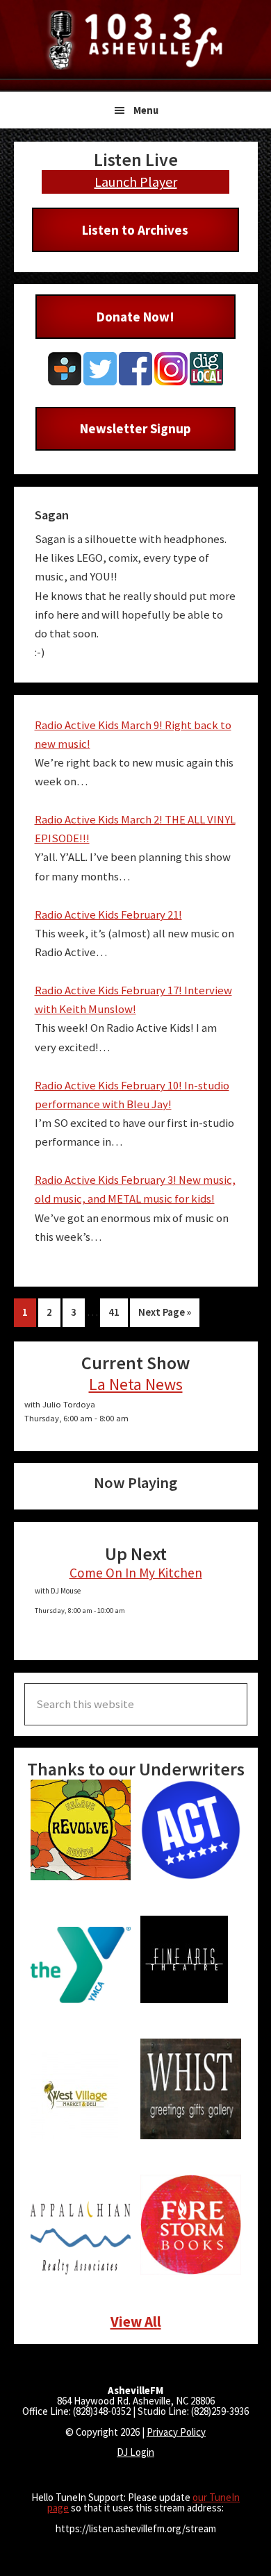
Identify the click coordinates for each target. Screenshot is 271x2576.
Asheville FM (135, 40)
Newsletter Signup (135, 428)
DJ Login (135, 2452)
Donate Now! (135, 317)
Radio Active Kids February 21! (108, 915)
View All (136, 2322)
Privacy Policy (176, 2432)
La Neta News (136, 1384)
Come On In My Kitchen (136, 1573)
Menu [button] (146, 110)
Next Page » (164, 1315)
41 (118, 1312)
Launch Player (136, 182)
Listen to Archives (135, 230)
